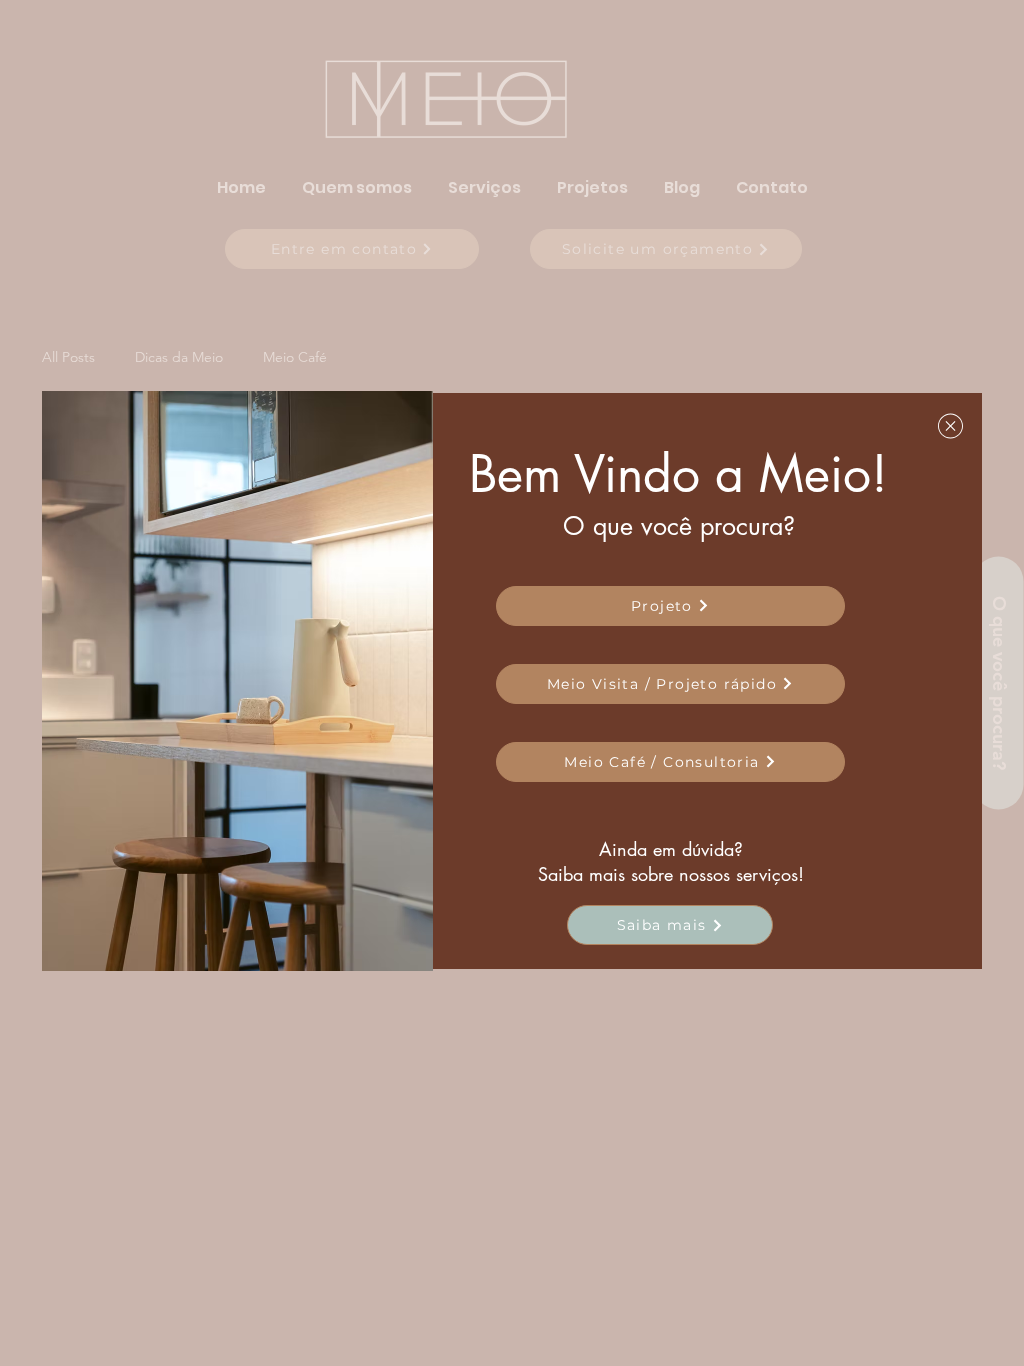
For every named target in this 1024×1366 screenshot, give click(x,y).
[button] (950, 426)
